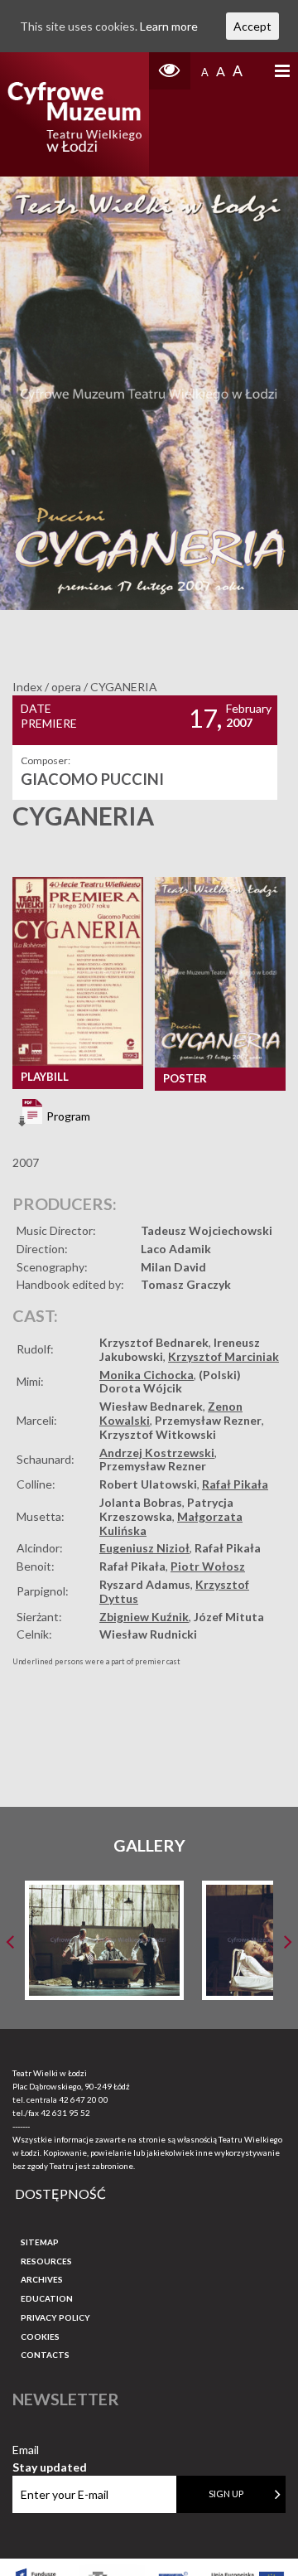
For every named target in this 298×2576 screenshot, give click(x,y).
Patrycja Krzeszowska (166, 1509)
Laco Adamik (176, 1249)
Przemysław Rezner (208, 1420)
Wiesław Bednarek (151, 1406)
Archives (42, 2279)
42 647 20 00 (84, 2099)
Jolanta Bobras (141, 1502)
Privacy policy (55, 2317)
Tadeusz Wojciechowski (207, 1230)
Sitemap (40, 2242)
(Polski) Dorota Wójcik (170, 1382)
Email (50, 2450)
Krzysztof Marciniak (223, 1356)
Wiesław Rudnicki (148, 1634)
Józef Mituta (229, 1617)
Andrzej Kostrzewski (157, 1453)
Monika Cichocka (147, 1375)
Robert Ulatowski (148, 1484)
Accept (252, 26)
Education (47, 2298)
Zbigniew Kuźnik (144, 1617)
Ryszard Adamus (145, 1584)
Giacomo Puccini (92, 779)
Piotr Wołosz (208, 1566)
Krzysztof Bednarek (154, 1342)
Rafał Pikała (235, 1484)
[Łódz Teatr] (74, 114)
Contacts (45, 2355)
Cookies (40, 2336)
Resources (46, 2261)
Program (67, 1116)
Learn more (169, 26)
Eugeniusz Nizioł (144, 1548)
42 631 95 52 (65, 2113)
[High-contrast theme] (170, 71)
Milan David (173, 1267)
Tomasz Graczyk (186, 1284)
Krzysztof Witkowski (158, 1434)
